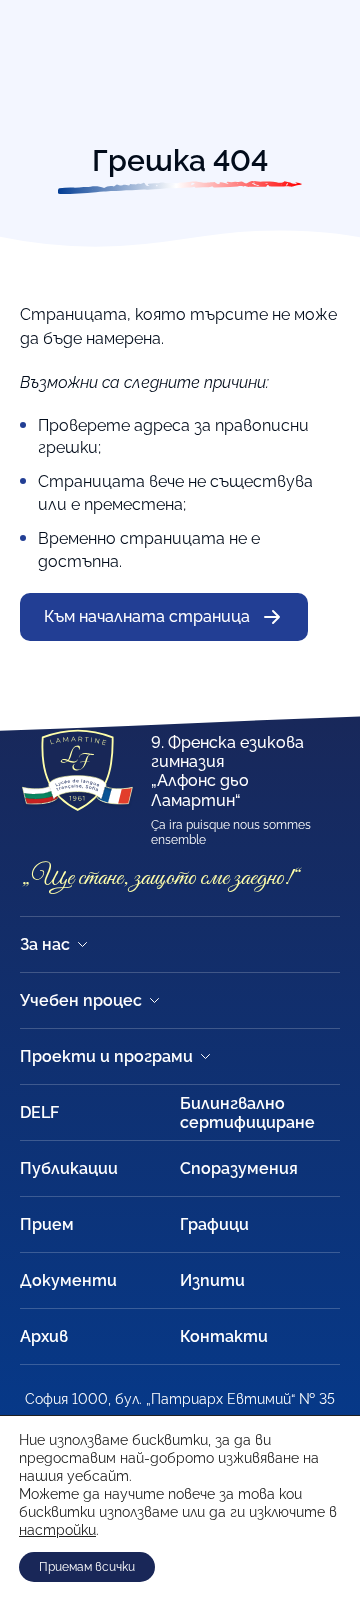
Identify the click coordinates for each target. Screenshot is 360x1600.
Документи (68, 1280)
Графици (214, 1224)
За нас (45, 944)
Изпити (212, 1280)
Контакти (224, 1336)
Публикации (69, 1168)
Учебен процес (81, 1000)
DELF (39, 1112)
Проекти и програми (106, 1056)
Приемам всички (87, 1567)
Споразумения (239, 1168)
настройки (57, 1530)
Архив (44, 1336)
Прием (47, 1224)
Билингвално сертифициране (247, 1113)
